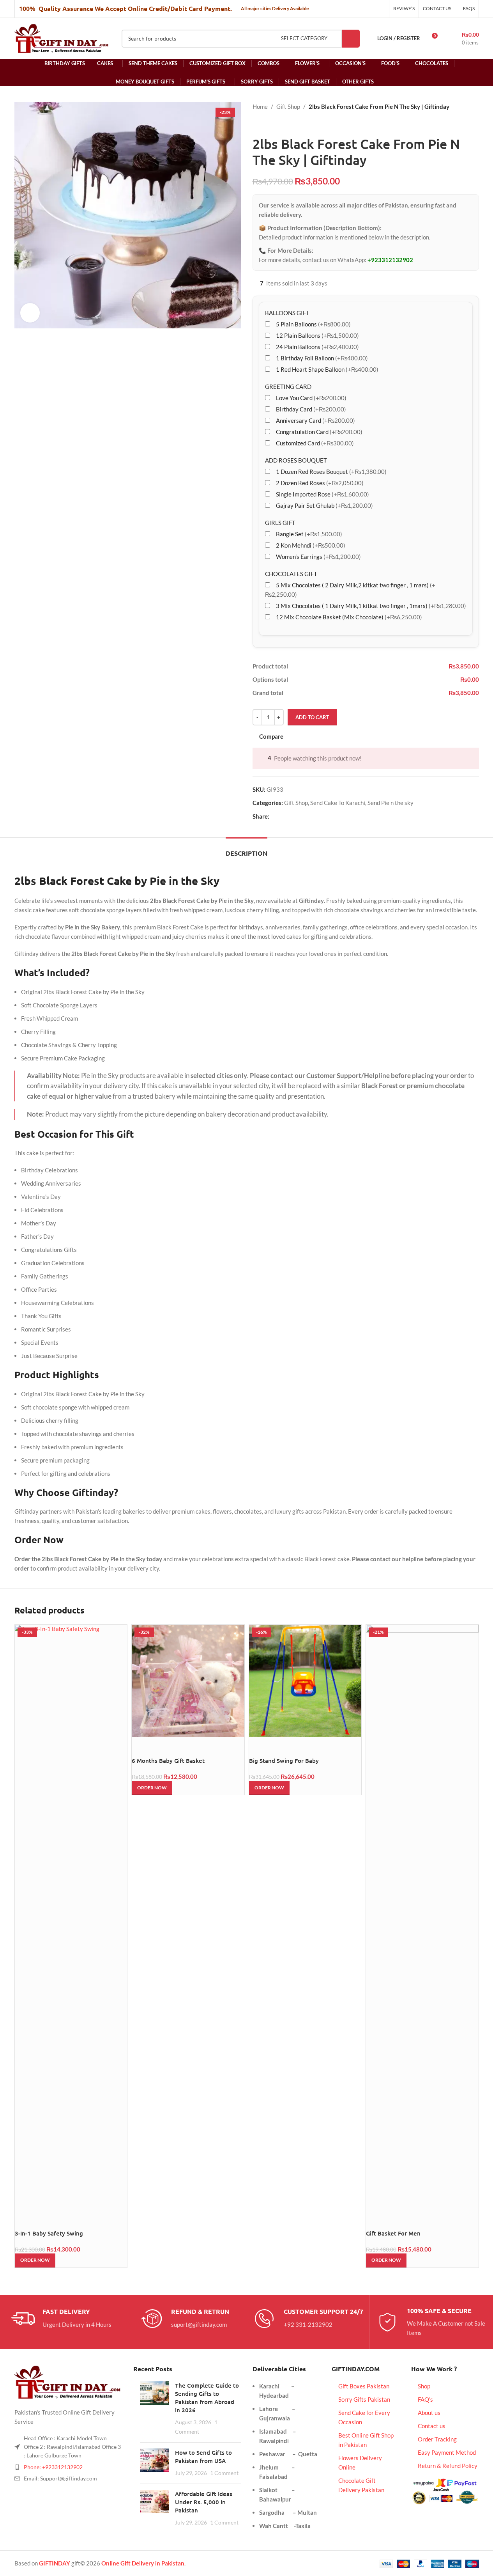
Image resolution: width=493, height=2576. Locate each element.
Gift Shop (288, 106)
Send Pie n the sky (391, 803)
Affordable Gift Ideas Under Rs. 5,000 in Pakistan (204, 2502)
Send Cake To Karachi (338, 803)
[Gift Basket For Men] (422, 1917)
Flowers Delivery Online (360, 2463)
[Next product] (276, 124)
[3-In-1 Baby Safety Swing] (71, 1917)
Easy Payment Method (447, 2452)
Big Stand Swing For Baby (284, 1760)
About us (429, 2413)
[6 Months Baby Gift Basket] (188, 1681)
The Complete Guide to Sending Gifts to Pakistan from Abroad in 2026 (207, 2398)
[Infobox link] (61, 2319)
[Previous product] (257, 124)
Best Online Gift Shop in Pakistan (366, 2440)
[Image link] (68, 2381)
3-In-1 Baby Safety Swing (49, 2233)
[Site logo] (62, 37)
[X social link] (283, 816)
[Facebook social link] (274, 816)
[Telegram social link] (311, 816)
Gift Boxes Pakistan (364, 2386)
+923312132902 (390, 260)
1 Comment (224, 2473)
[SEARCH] (351, 39)
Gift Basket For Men (393, 2233)
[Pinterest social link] (293, 816)
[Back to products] (267, 124)
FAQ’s (425, 2399)
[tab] (247, 849)
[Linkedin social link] (302, 816)
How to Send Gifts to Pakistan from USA (203, 2456)
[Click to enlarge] (30, 313)
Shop (424, 2386)
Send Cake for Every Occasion (364, 2417)
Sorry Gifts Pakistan (364, 2399)
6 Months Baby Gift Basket (168, 1760)
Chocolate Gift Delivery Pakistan (361, 2485)
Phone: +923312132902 (53, 2467)
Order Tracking (437, 2439)
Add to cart (312, 717)
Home (260, 106)
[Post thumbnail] (155, 2409)
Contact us (432, 2426)
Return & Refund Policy (448, 2466)
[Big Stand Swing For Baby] (305, 1681)
